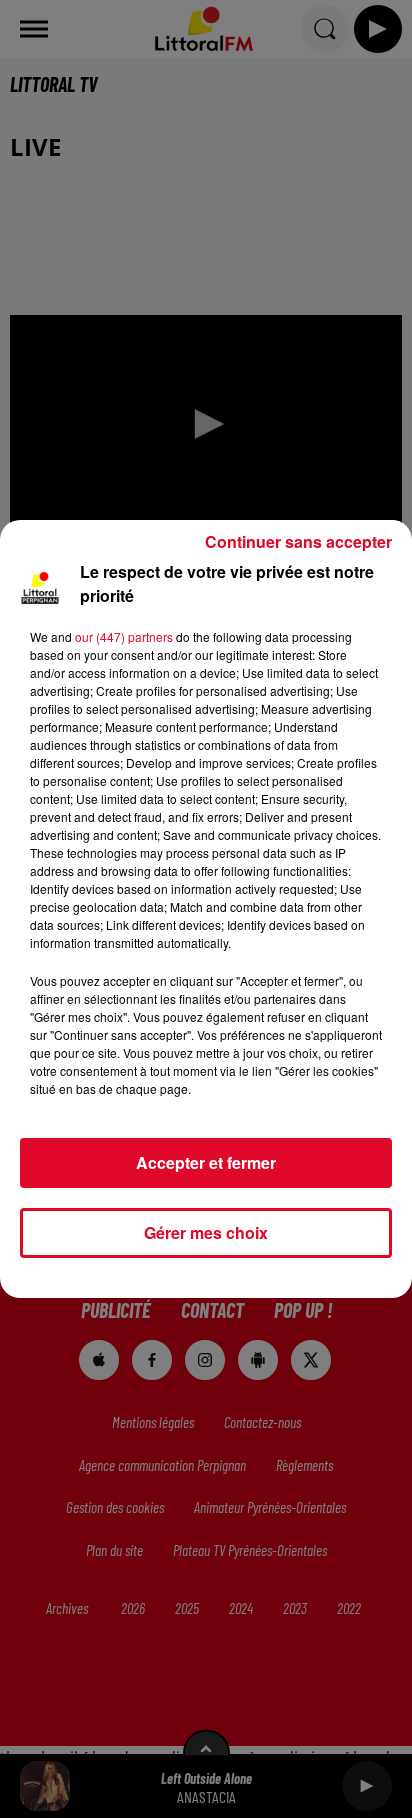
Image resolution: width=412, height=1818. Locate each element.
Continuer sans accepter (298, 541)
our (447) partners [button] (124, 636)
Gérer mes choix (206, 1232)
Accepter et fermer (206, 1162)
